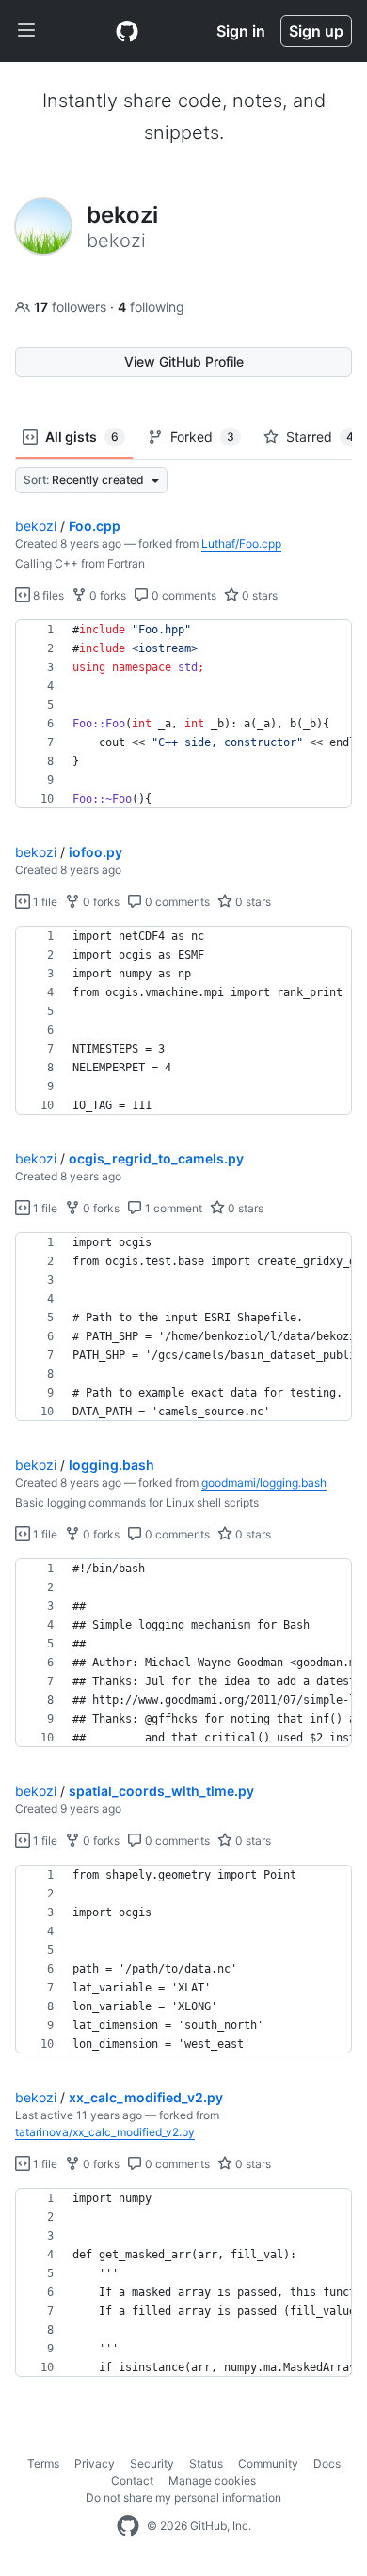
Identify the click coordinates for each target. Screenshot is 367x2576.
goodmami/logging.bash (264, 1483)
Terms (43, 2464)
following (151, 307)
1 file (44, 902)
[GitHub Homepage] (128, 2526)
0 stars (258, 595)
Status (206, 2464)
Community (268, 2464)
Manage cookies (212, 2481)
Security (152, 2464)
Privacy (95, 2464)
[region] (183, 714)
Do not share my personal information (183, 2498)
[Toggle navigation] (26, 31)
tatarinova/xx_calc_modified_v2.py (105, 2132)
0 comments (183, 595)
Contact (132, 2481)
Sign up (316, 31)
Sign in (241, 31)
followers (72, 307)
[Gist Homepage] (127, 31)
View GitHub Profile (184, 361)
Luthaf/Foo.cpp (241, 544)
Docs (327, 2464)
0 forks (106, 595)
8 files (47, 595)
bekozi (36, 526)
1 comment (172, 1208)
